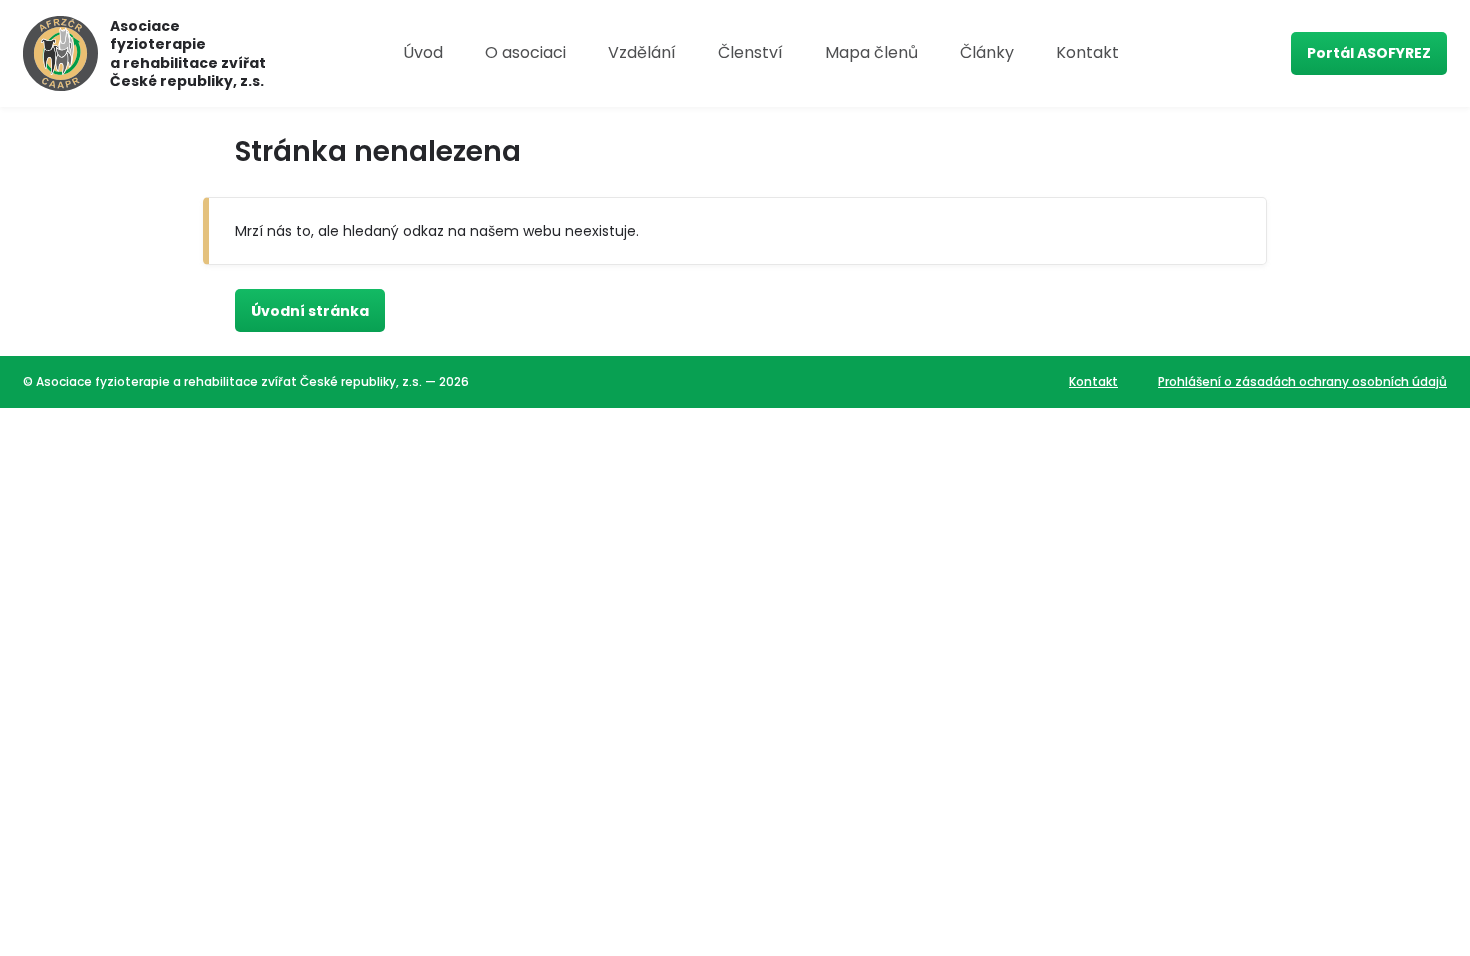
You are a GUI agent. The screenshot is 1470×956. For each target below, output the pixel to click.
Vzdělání (642, 52)
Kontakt (1087, 52)
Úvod (423, 52)
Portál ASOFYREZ (1369, 53)
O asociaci (525, 52)
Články (987, 52)
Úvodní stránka (310, 311)
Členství (750, 52)
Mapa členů (871, 52)
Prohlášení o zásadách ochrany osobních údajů (1302, 381)
